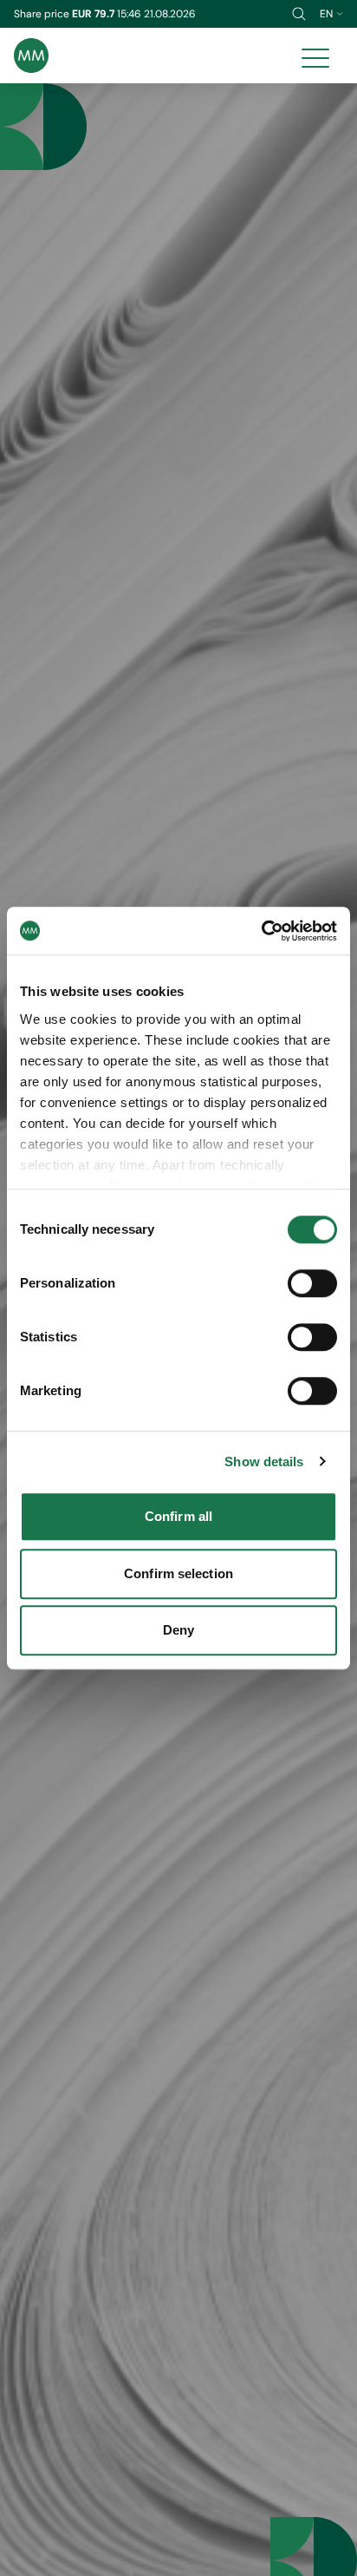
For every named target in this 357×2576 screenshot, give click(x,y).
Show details (264, 1462)
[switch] (312, 1283)
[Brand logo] (31, 56)
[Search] (299, 14)
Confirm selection (178, 1573)
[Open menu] (315, 56)
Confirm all (178, 1516)
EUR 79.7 (94, 14)
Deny (178, 1630)
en (326, 14)
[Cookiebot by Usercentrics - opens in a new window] (261, 931)
